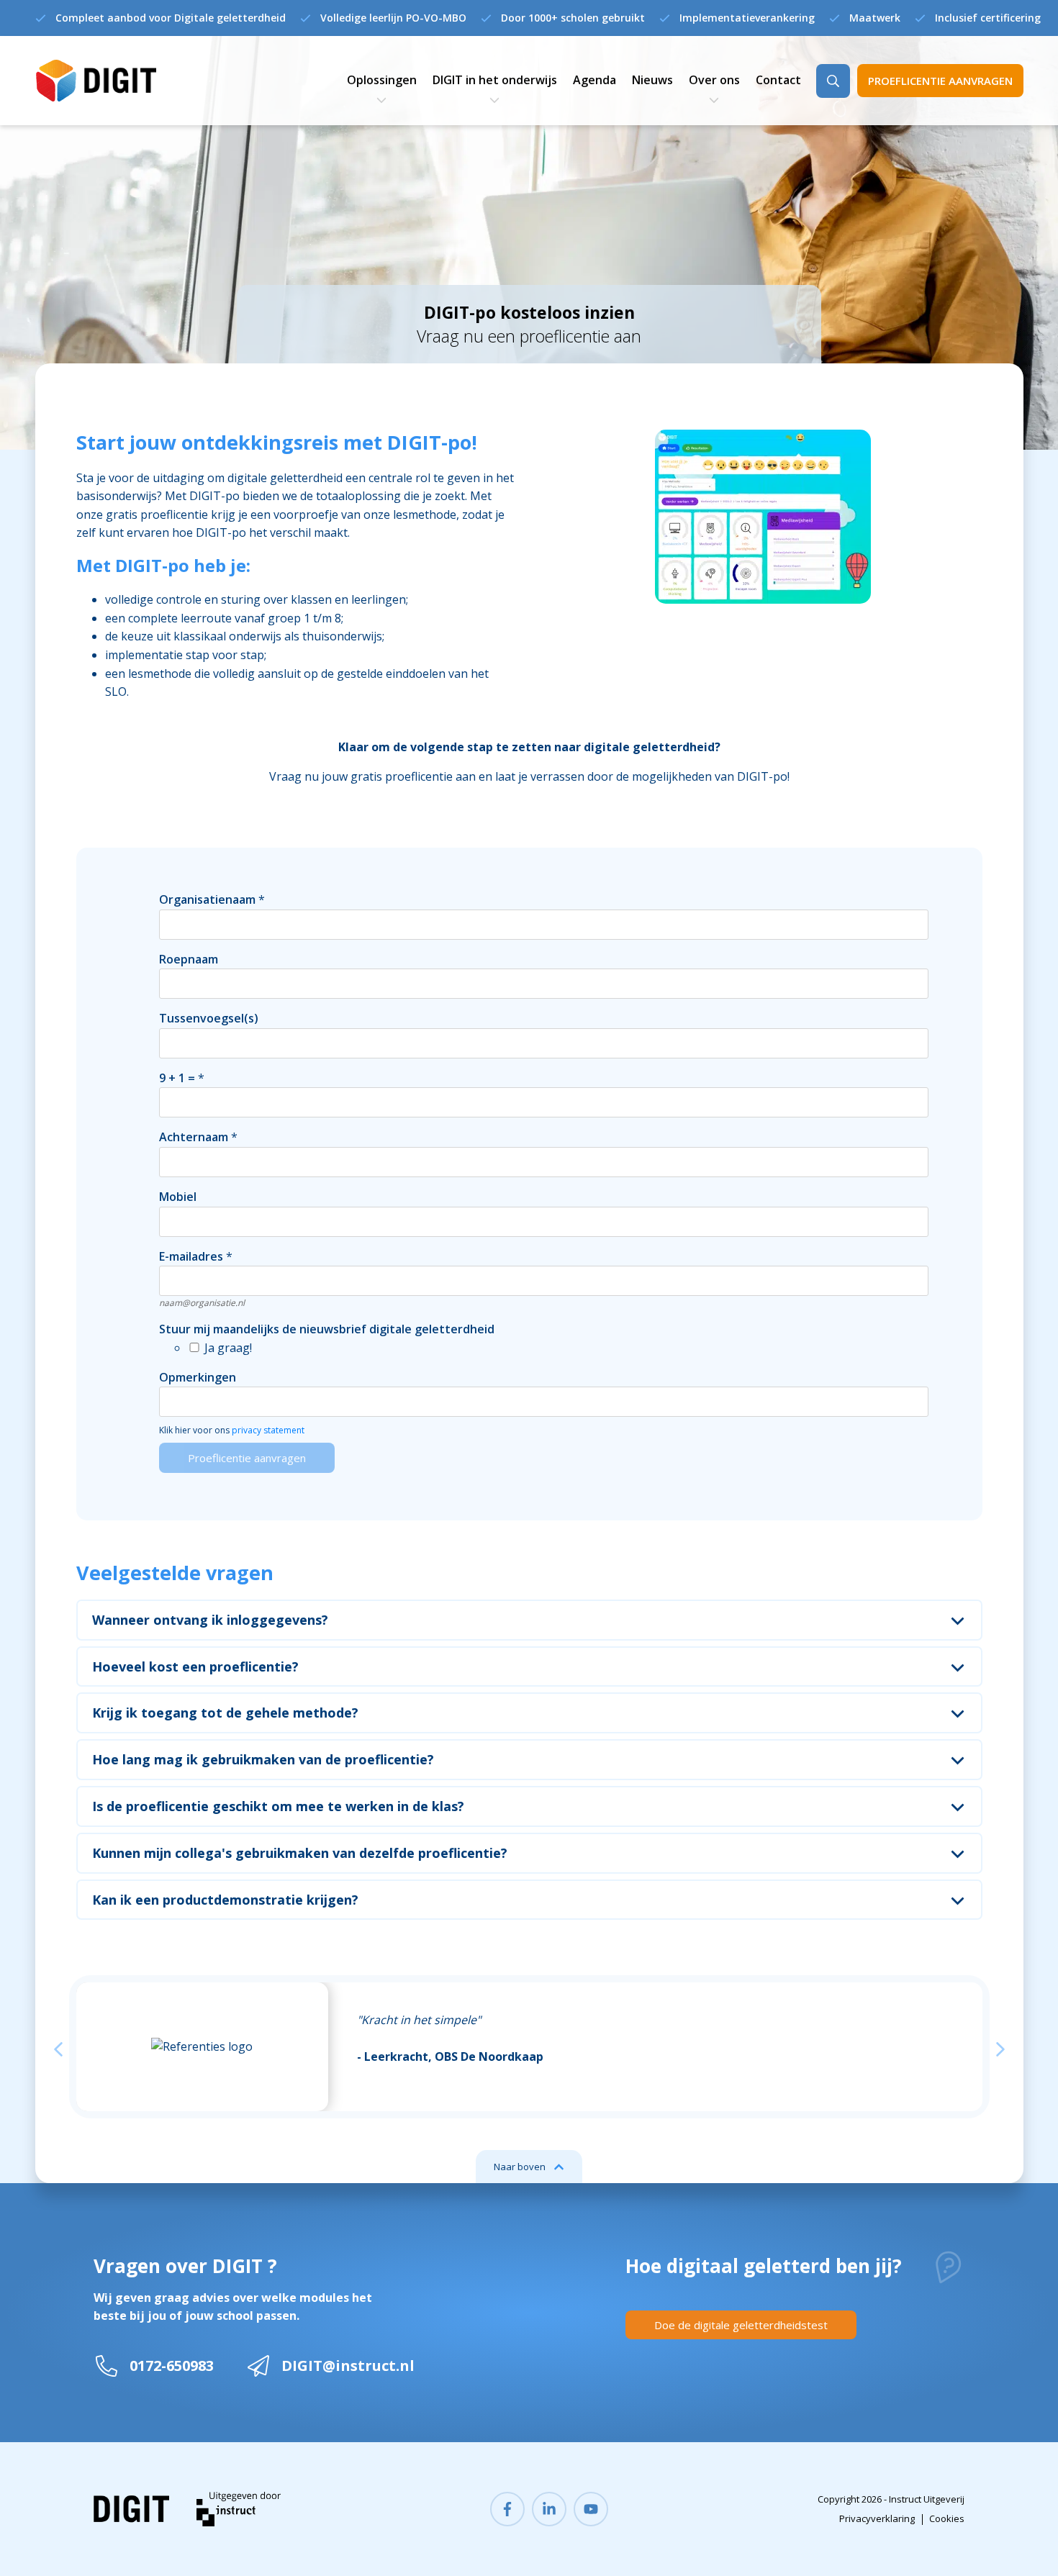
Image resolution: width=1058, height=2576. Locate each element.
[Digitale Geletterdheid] (96, 81)
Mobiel (178, 1197)
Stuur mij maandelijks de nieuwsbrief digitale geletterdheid (327, 1329)
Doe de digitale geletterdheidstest (741, 2325)
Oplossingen (382, 80)
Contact (778, 80)
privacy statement (268, 1430)
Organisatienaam (207, 899)
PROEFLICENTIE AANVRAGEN (940, 81)
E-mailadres (191, 1256)
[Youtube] (591, 2509)
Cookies (947, 2518)
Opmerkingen (198, 1377)
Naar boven (520, 2167)
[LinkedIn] (549, 2509)
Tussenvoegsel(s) (209, 1018)
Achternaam (194, 1137)
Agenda (594, 80)
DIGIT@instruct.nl (348, 2366)
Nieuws (652, 80)
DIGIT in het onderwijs (495, 80)
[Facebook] (507, 2509)
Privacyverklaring (877, 2518)
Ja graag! (228, 1348)
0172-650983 (172, 2366)
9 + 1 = (177, 1078)
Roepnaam (189, 959)
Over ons (714, 80)
